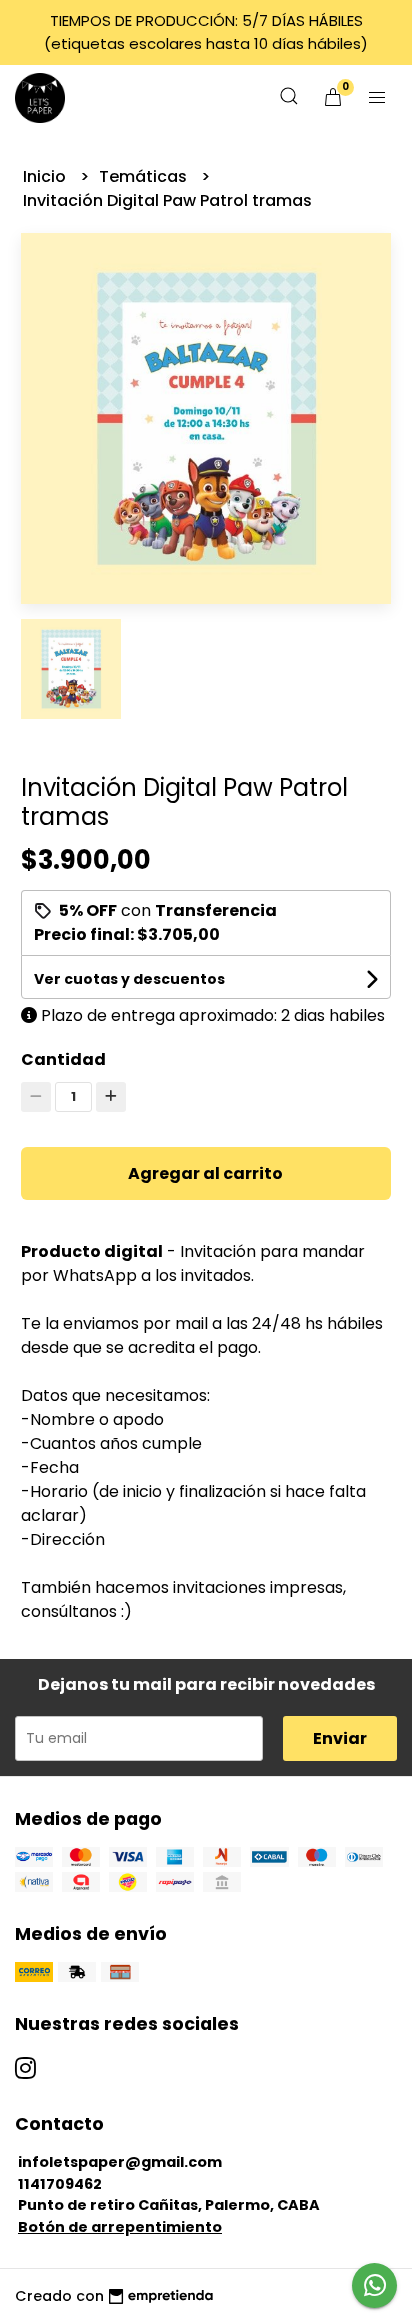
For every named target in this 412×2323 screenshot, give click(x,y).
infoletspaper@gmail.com (120, 2162)
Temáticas (145, 176)
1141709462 (60, 2184)
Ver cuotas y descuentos (129, 979)
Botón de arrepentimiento (120, 2227)
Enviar (340, 1738)
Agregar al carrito (205, 1173)
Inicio (46, 176)
